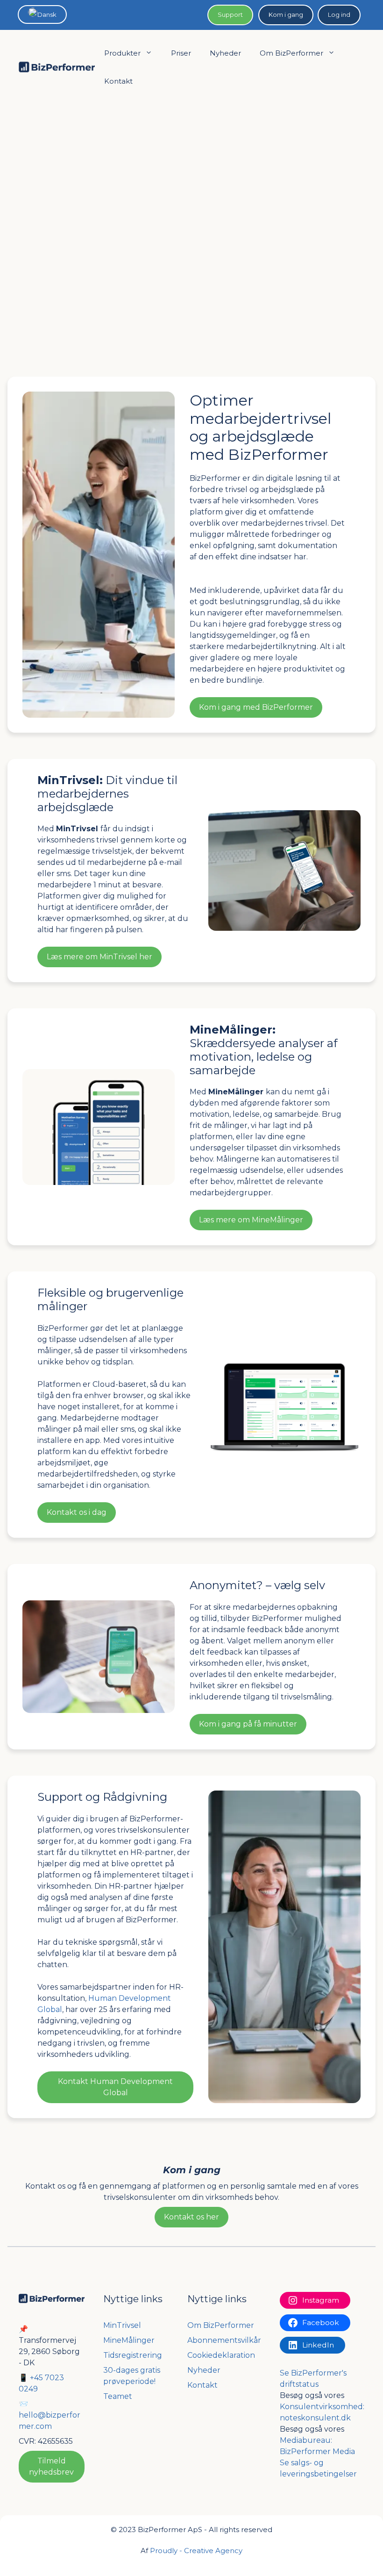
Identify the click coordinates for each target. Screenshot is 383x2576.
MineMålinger (129, 2340)
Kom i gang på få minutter (248, 1724)
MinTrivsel (122, 2325)
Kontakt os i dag (77, 1512)
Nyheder (225, 53)
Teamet (118, 2396)
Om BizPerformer (291, 53)
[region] (191, 233)
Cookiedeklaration (221, 2355)
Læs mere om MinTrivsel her (99, 957)
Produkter (122, 53)
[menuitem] (42, 14)
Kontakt (118, 81)
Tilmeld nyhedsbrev (51, 2466)
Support (230, 14)
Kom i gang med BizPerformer (256, 707)
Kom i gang (286, 14)
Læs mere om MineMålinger (251, 1220)
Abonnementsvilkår (224, 2340)
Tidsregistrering (133, 2355)
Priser (181, 53)
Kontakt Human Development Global (115, 2087)
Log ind (339, 14)
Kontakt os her (191, 2217)
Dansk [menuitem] (47, 14)
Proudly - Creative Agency (196, 2551)
